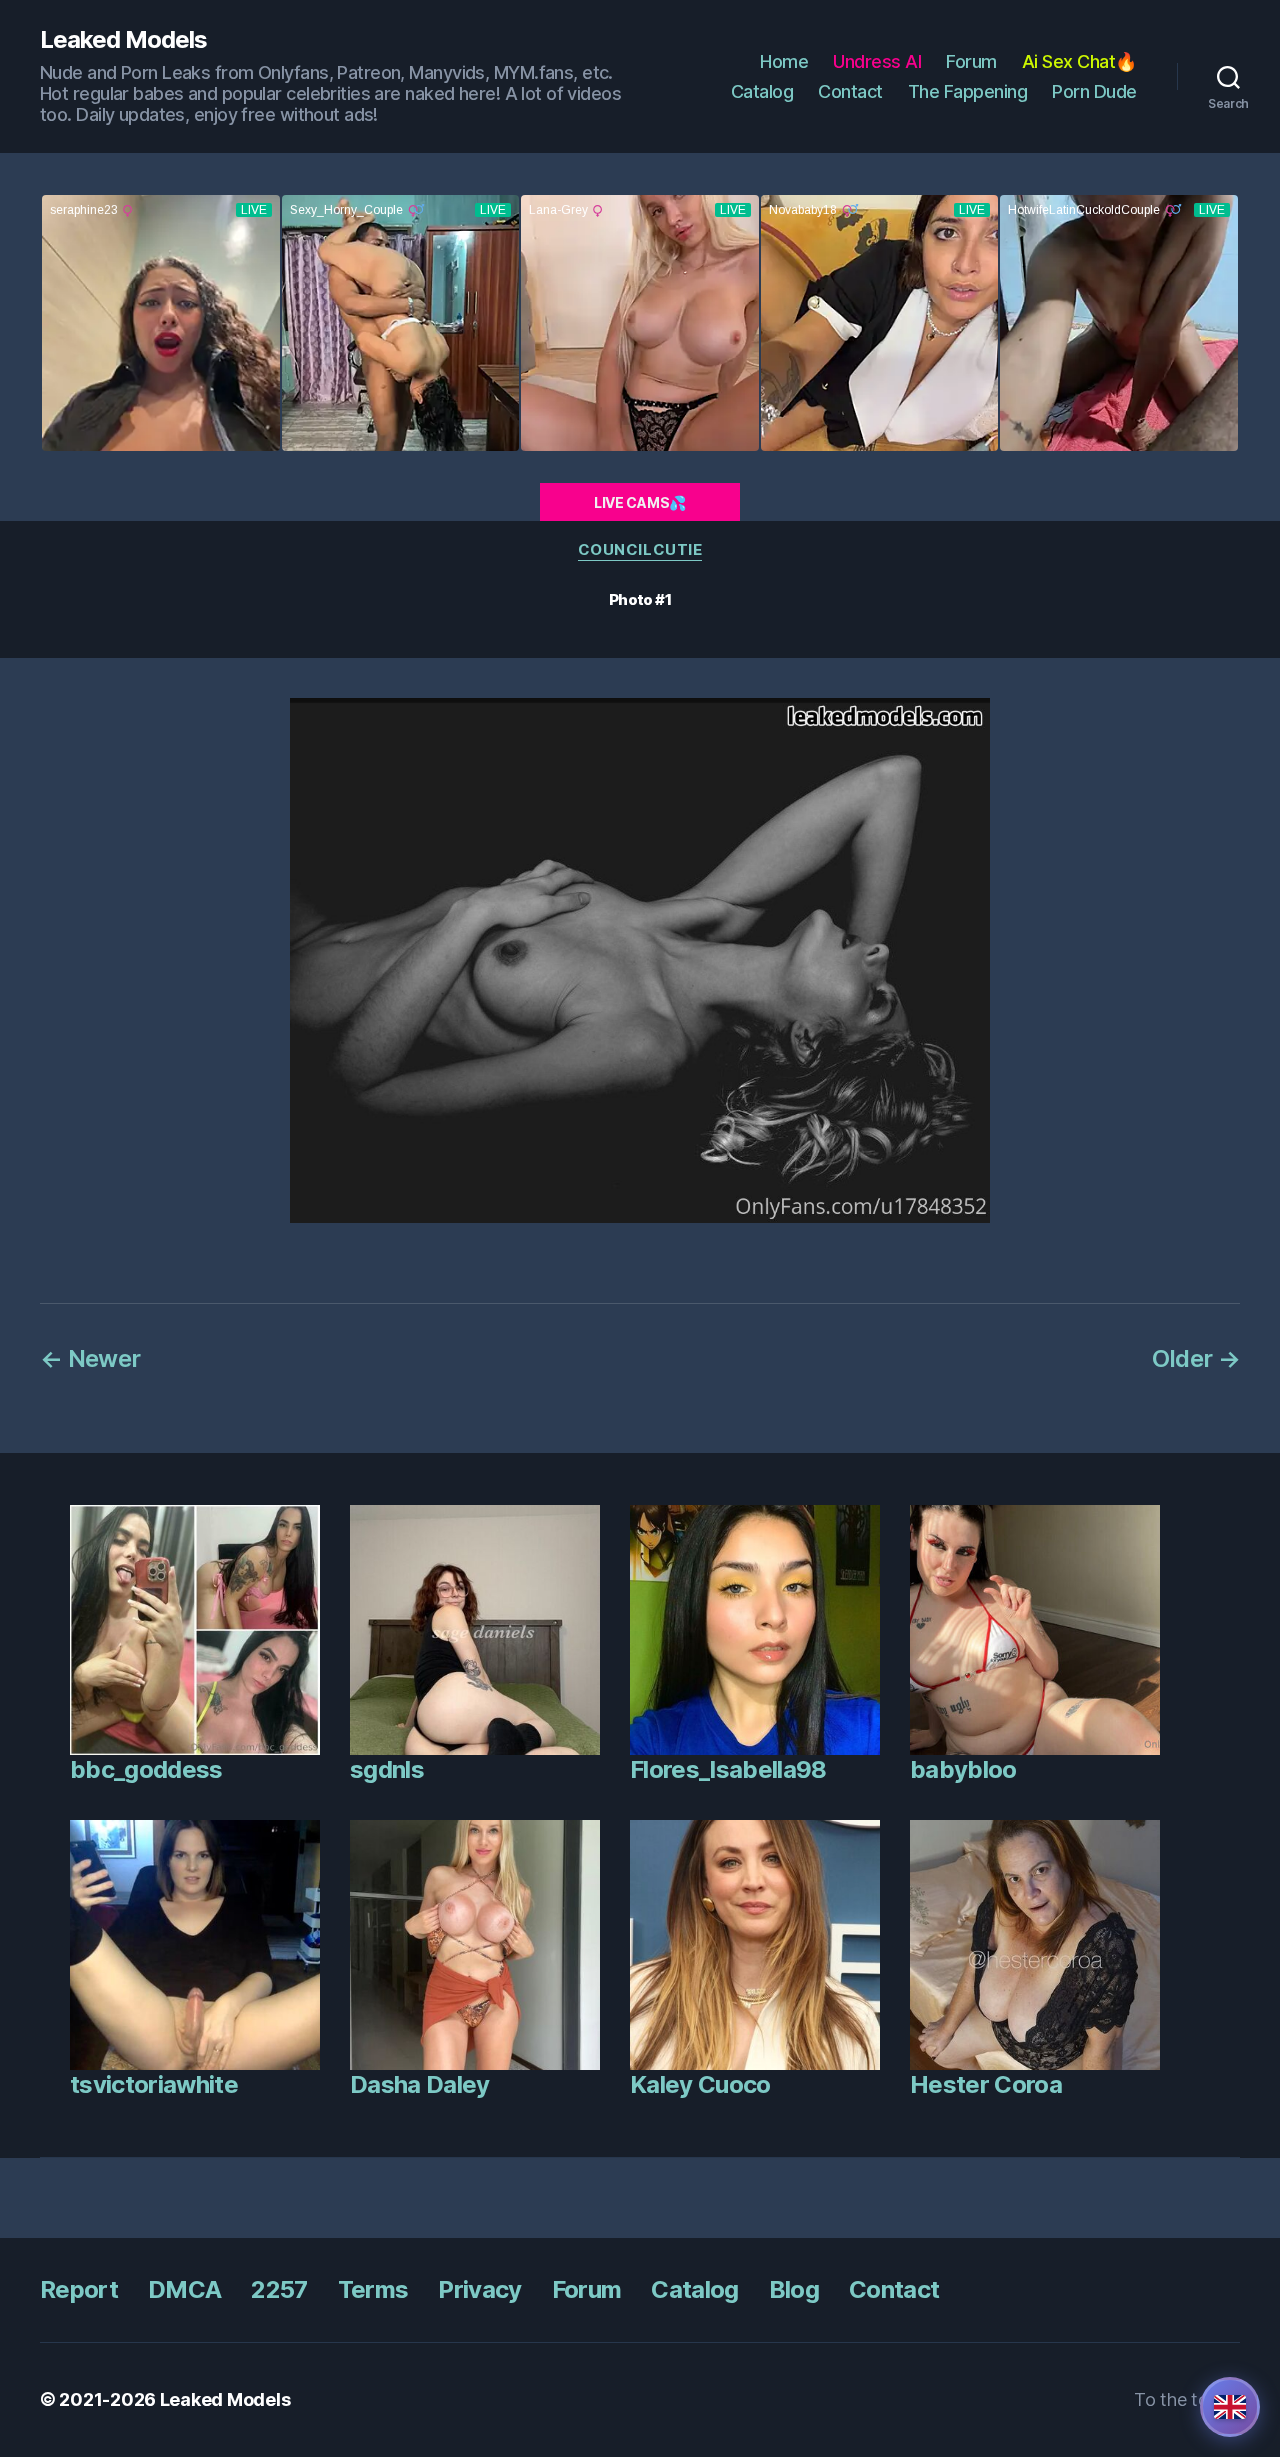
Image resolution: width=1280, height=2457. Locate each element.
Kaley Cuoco (700, 2084)
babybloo (963, 1769)
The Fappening (968, 91)
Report (79, 2289)
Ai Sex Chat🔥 (1079, 61)
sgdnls (387, 1769)
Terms (373, 2289)
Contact (850, 91)
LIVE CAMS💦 (640, 502)
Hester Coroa (986, 2084)
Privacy (479, 2289)
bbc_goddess (146, 1769)
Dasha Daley (420, 2084)
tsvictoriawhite (154, 2084)
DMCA (184, 2289)
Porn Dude (1094, 91)
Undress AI (877, 61)
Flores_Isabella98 (728, 1769)
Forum (971, 61)
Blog (794, 2289)
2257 (279, 2289)
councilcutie (640, 550)
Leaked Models (123, 40)
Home (784, 61)
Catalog (762, 91)
